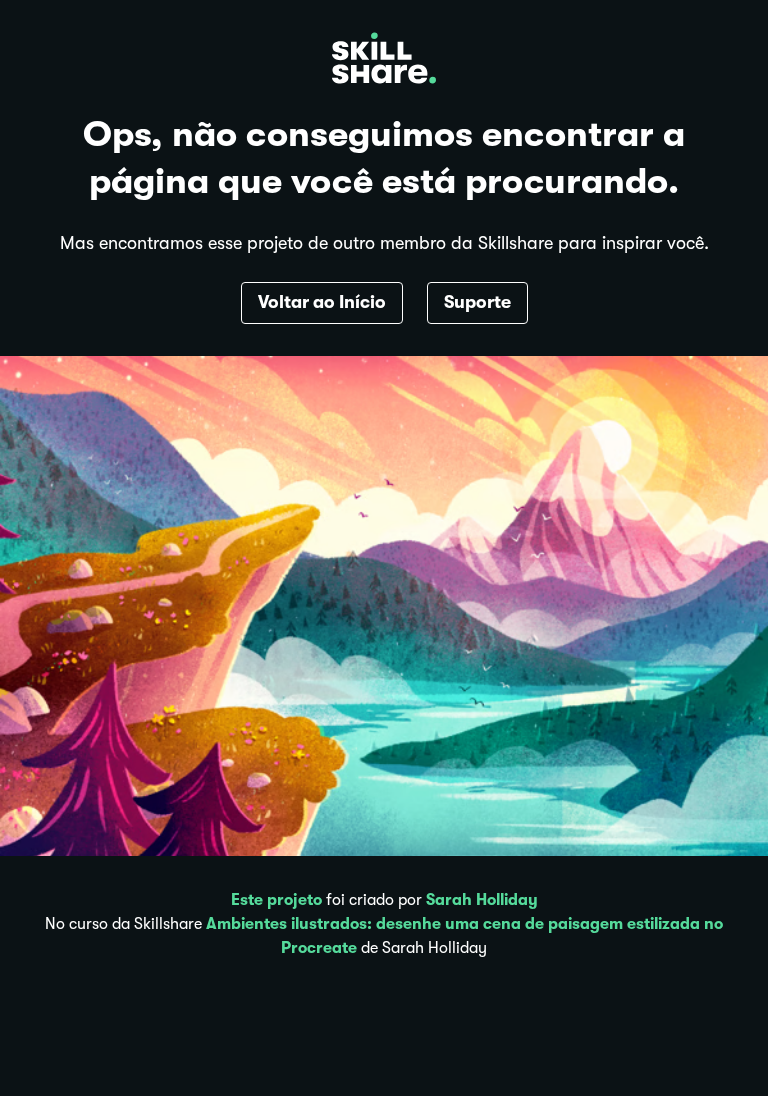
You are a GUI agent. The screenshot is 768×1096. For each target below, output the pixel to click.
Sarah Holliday (482, 900)
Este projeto (276, 900)
